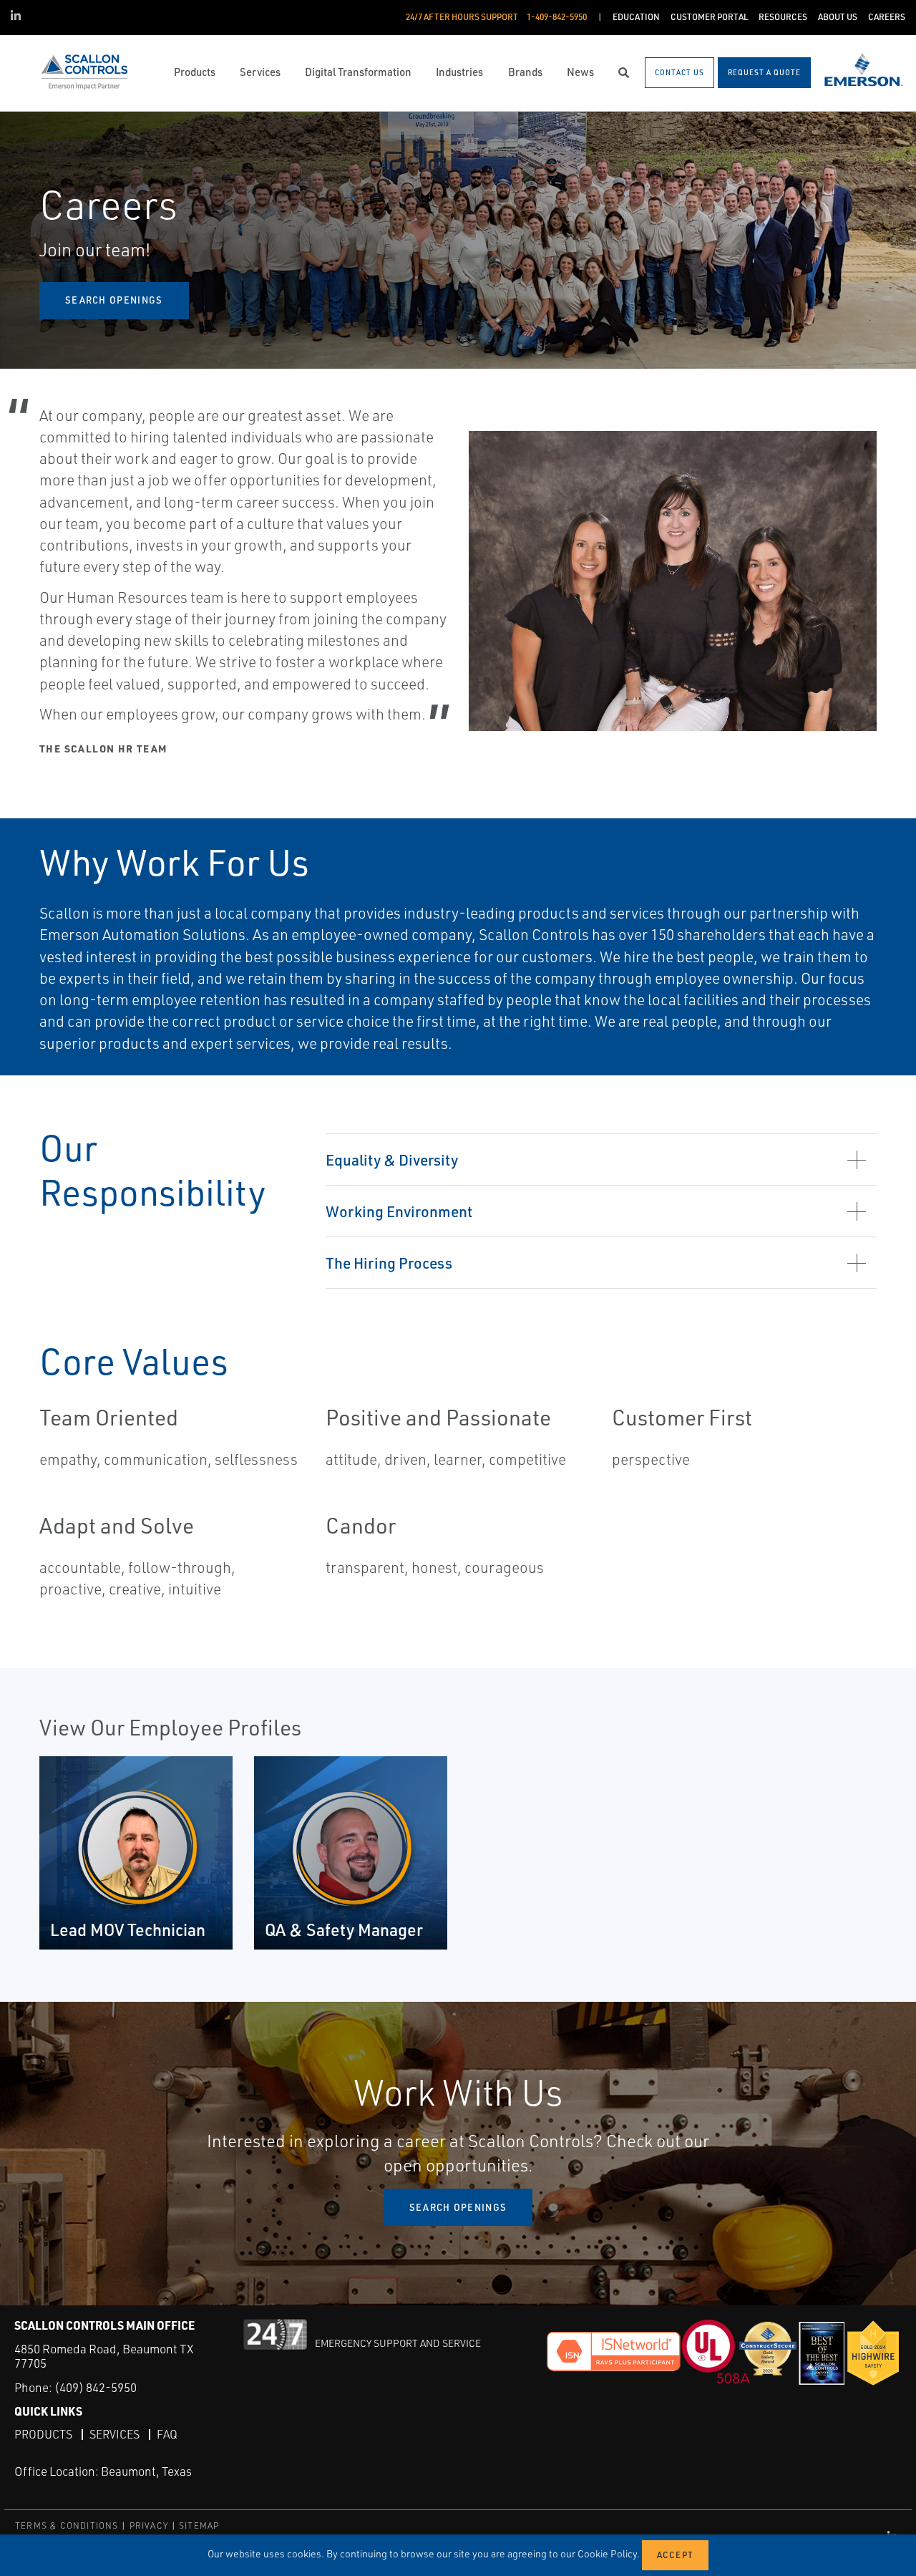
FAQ (167, 2434)
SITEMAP (199, 2526)
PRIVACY (149, 2526)
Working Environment (399, 1211)
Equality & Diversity (392, 1159)
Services (114, 2434)
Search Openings (458, 2207)
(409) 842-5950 (96, 2387)
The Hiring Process (389, 1263)
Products (43, 2434)
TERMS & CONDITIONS (67, 2526)
